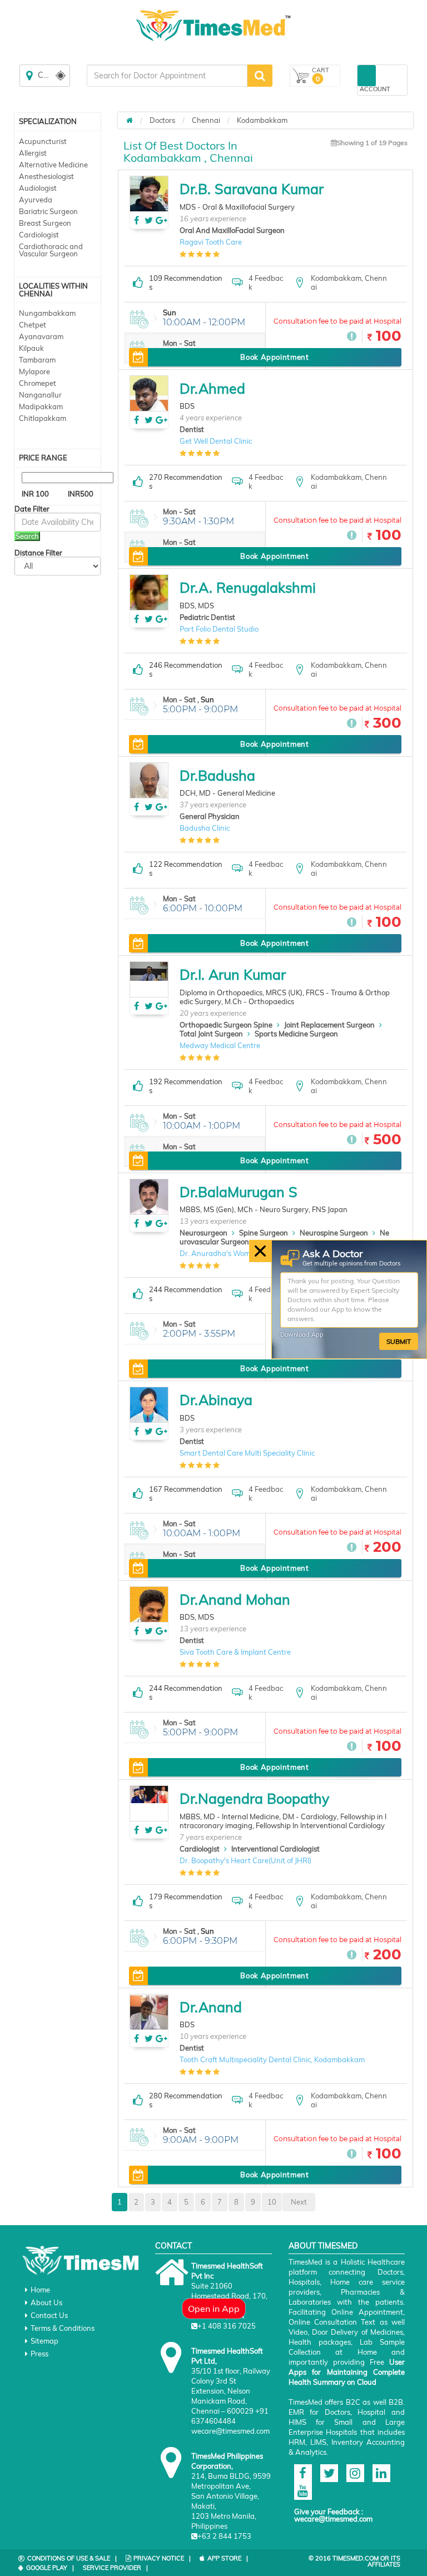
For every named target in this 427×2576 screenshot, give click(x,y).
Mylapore (34, 371)
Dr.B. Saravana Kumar (252, 189)
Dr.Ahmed (212, 388)
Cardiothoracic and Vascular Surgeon (51, 250)
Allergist (33, 153)
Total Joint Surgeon (211, 1034)
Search (27, 536)
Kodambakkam (262, 120)
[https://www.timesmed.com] (130, 120)
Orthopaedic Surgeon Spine (226, 1025)
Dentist (192, 429)
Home (40, 2290)
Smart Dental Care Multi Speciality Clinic (247, 1453)
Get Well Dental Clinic (216, 441)
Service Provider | (115, 2568)
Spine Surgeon (264, 1233)
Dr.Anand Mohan (235, 1599)
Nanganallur (40, 395)
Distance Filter (38, 553)
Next (299, 2202)
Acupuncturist (43, 141)
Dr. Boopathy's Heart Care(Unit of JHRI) (245, 1860)
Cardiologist (39, 235)
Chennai (206, 120)
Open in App (214, 2309)
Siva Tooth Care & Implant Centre (235, 1652)
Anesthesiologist (46, 176)
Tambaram (37, 360)
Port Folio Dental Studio (219, 629)
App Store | (228, 2558)
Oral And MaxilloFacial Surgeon (232, 230)
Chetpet (33, 325)
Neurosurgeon (203, 1233)
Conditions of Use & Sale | (72, 2558)
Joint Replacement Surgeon (329, 1025)
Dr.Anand (211, 2007)
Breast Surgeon (45, 223)
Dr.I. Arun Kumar (233, 974)
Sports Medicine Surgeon (296, 1034)
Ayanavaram (41, 336)
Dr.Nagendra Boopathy (254, 1798)
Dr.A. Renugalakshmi (248, 587)
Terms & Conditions (63, 2328)
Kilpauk (31, 348)
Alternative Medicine (53, 165)
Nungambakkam (47, 313)
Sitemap (44, 2341)
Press (39, 2354)
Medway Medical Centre (220, 1045)
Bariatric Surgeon (48, 211)
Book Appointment (274, 357)
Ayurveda (36, 200)
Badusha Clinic (205, 828)
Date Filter (32, 509)
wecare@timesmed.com (333, 2519)
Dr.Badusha (217, 775)
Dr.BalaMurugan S (239, 1192)
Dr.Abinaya (216, 1400)
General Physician (210, 816)
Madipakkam (41, 406)
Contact (173, 2246)
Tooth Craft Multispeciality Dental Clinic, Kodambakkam (272, 2059)
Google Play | (50, 2568)
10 (272, 2202)
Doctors (162, 120)
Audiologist (38, 188)
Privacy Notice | (162, 2558)
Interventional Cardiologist (275, 1849)
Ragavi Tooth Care (211, 242)
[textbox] (167, 76)
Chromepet (38, 383)
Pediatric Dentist (207, 617)
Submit (399, 1341)
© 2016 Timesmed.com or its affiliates (354, 2561)
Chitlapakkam (43, 418)
